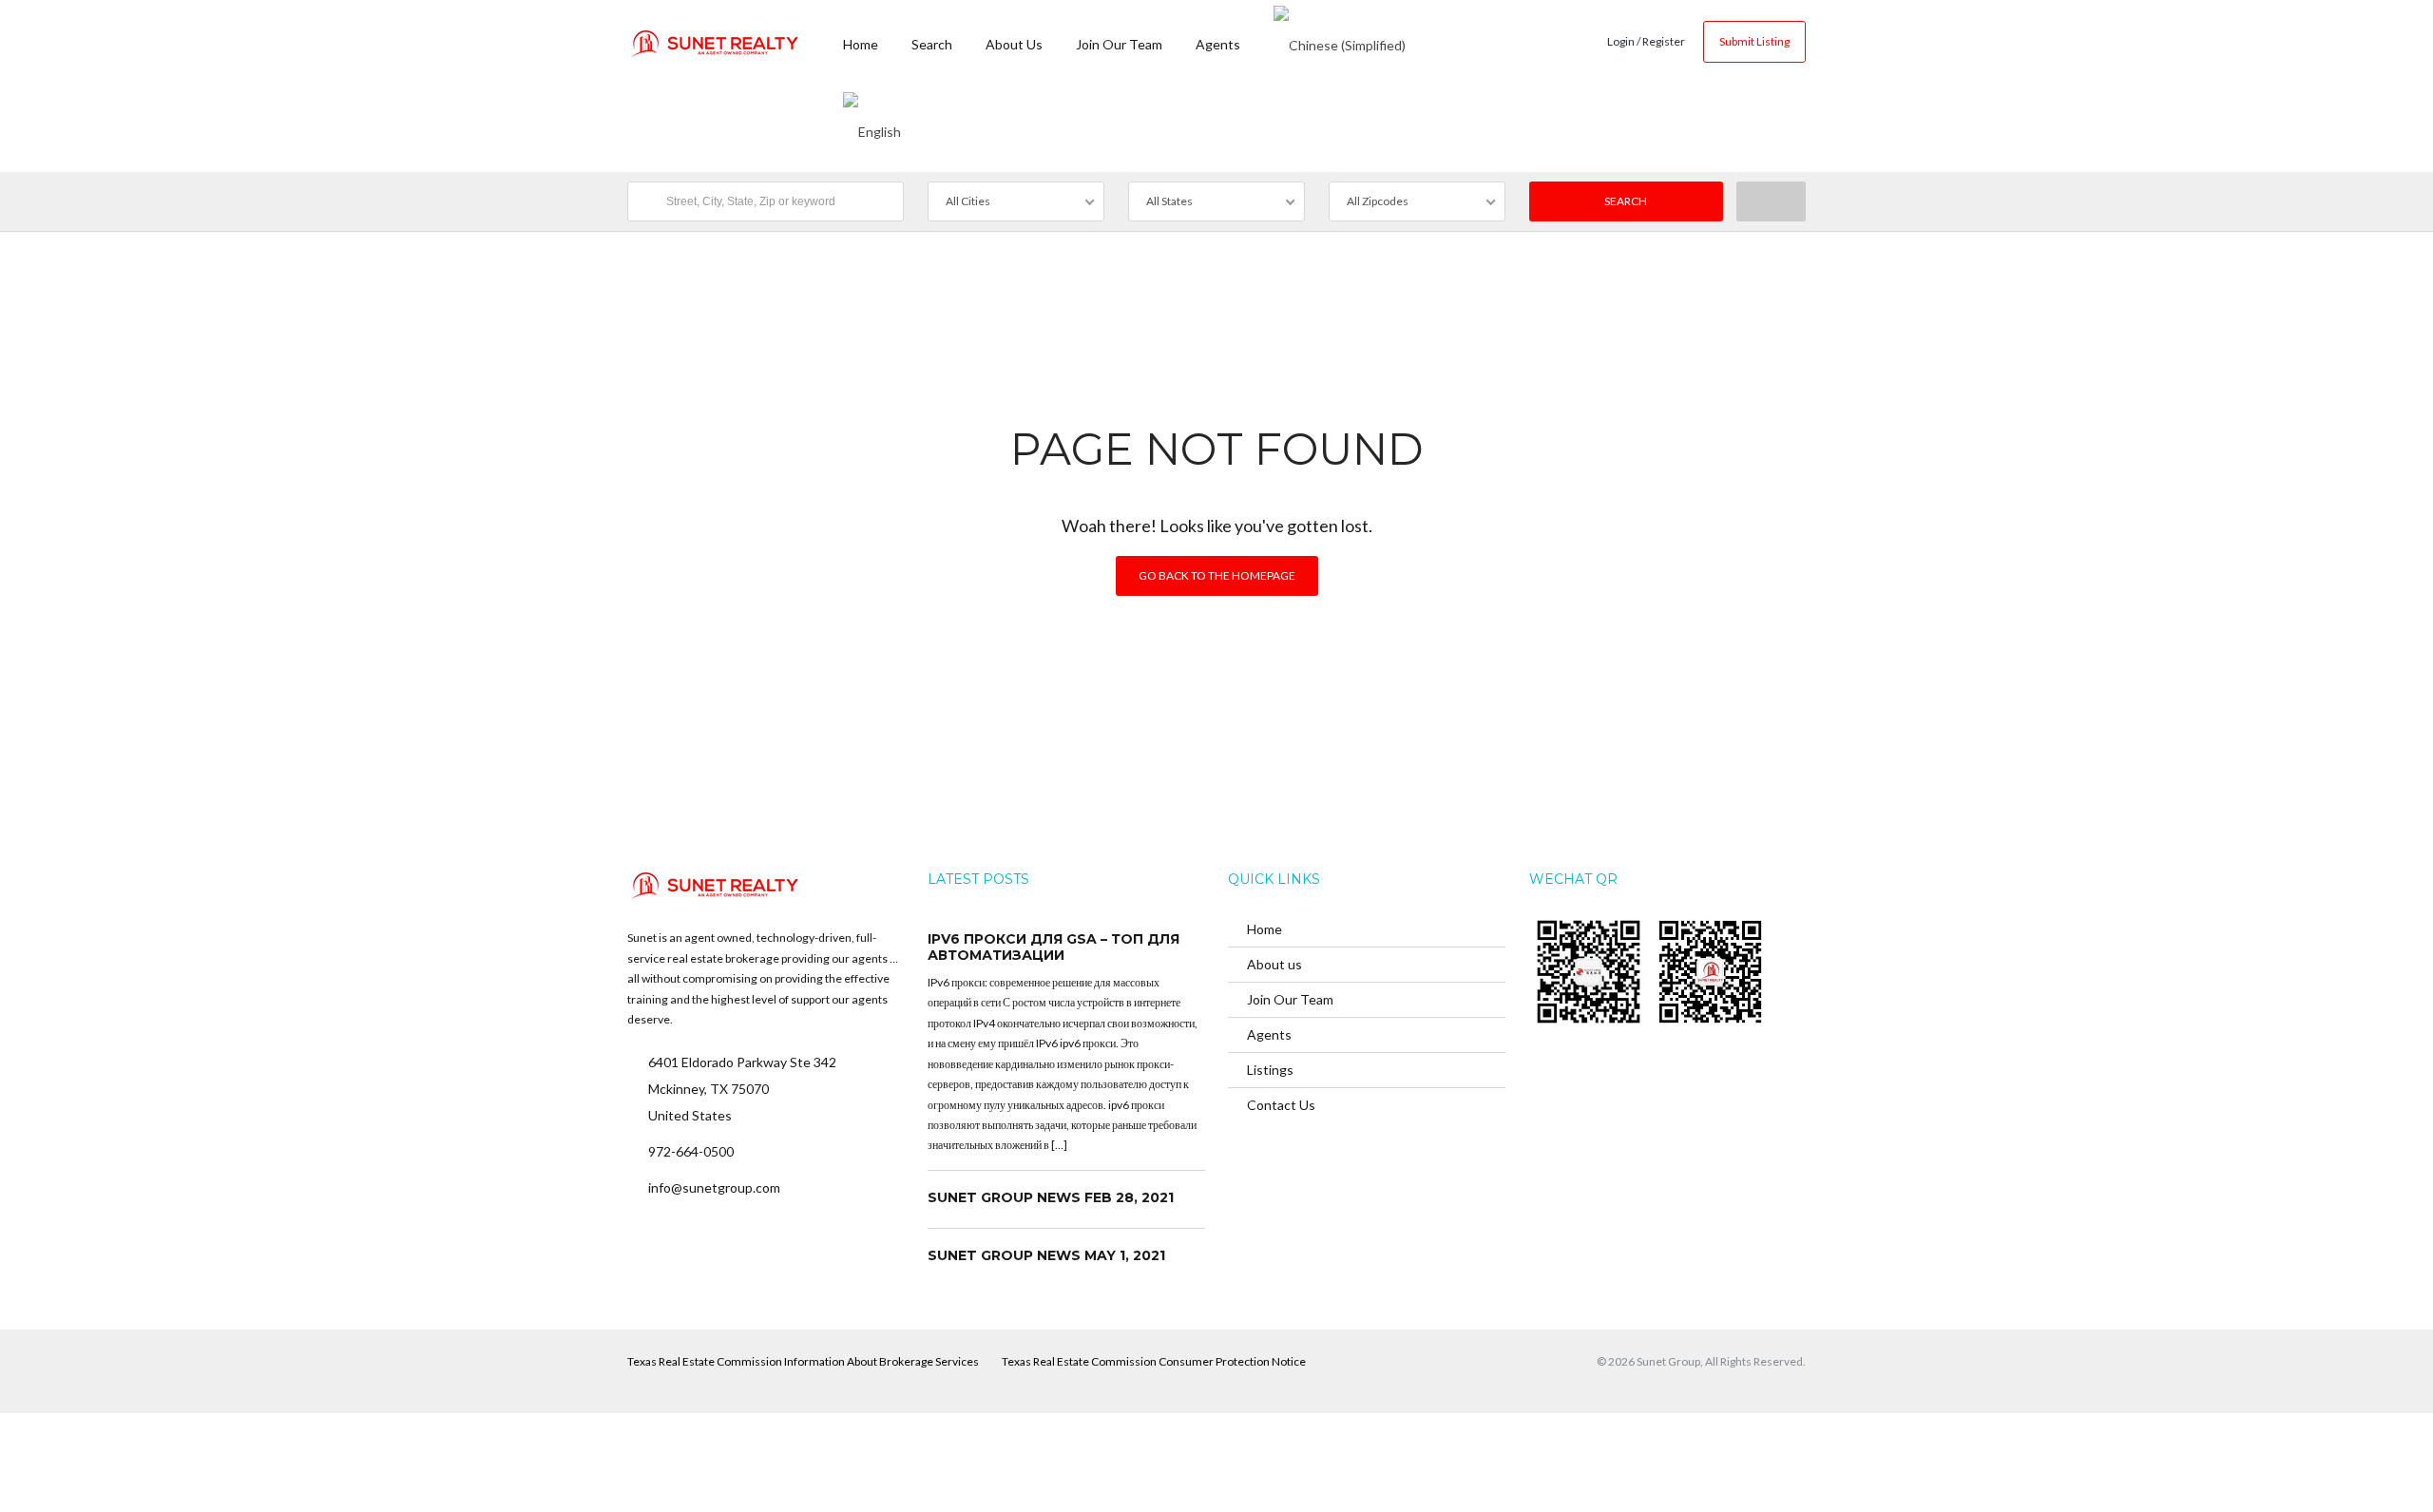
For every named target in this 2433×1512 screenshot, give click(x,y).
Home (861, 44)
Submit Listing (1754, 41)
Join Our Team (1119, 44)
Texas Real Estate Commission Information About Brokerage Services (803, 1361)
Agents (1218, 44)
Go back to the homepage (1217, 575)
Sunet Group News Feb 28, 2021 (1051, 1197)
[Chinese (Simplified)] (1340, 43)
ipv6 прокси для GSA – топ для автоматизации (1054, 947)
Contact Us (1281, 1105)
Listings (1270, 1070)
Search (932, 44)
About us (1014, 44)
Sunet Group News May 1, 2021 (1046, 1255)
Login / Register (1646, 41)
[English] (872, 128)
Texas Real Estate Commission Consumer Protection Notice (1154, 1361)
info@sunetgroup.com (714, 1187)
